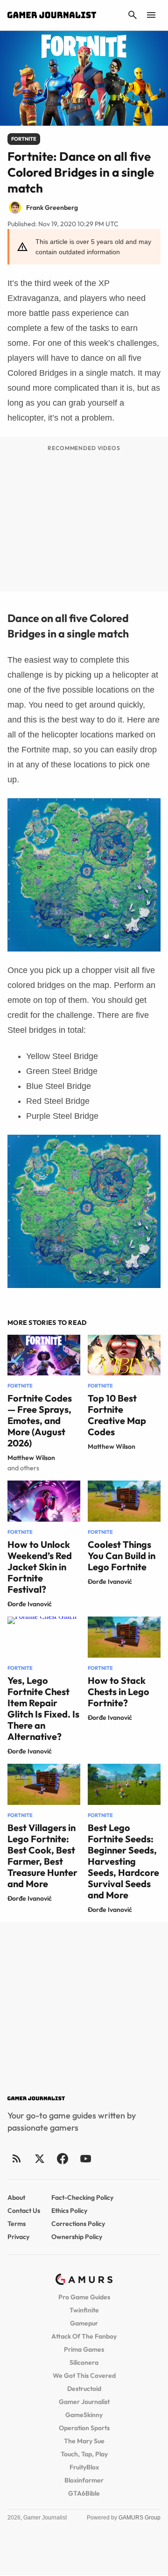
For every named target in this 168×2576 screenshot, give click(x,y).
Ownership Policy (77, 2237)
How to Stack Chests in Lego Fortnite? (119, 1692)
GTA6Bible (84, 2493)
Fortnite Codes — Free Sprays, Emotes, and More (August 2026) (40, 1420)
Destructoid (84, 2389)
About (16, 2197)
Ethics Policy (69, 2211)
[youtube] (85, 2158)
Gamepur (84, 2323)
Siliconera (84, 2362)
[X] (39, 2158)
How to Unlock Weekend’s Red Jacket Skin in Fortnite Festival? (40, 1567)
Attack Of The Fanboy (84, 2336)
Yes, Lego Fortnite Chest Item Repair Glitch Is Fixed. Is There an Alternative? (43, 1708)
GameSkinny (84, 2415)
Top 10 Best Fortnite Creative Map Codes (117, 1415)
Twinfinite (84, 2310)
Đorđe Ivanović (30, 1604)
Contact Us (24, 2211)
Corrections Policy (78, 2224)
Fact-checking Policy (82, 2197)
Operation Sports (84, 2428)
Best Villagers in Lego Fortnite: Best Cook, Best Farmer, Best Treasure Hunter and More (42, 1856)
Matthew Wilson (31, 1458)
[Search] (133, 15)
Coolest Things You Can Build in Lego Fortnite (122, 1556)
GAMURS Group (140, 2518)
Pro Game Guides (84, 2297)
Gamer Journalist (84, 2402)
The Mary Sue (84, 2441)
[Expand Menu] (151, 15)
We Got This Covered (84, 2376)
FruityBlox (84, 2467)
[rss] (17, 2158)
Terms (17, 2224)
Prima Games (84, 2349)
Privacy (18, 2237)
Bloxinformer (84, 2480)
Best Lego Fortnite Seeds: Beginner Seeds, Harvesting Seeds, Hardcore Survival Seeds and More (123, 1861)
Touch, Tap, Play (84, 2454)
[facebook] (62, 2158)
